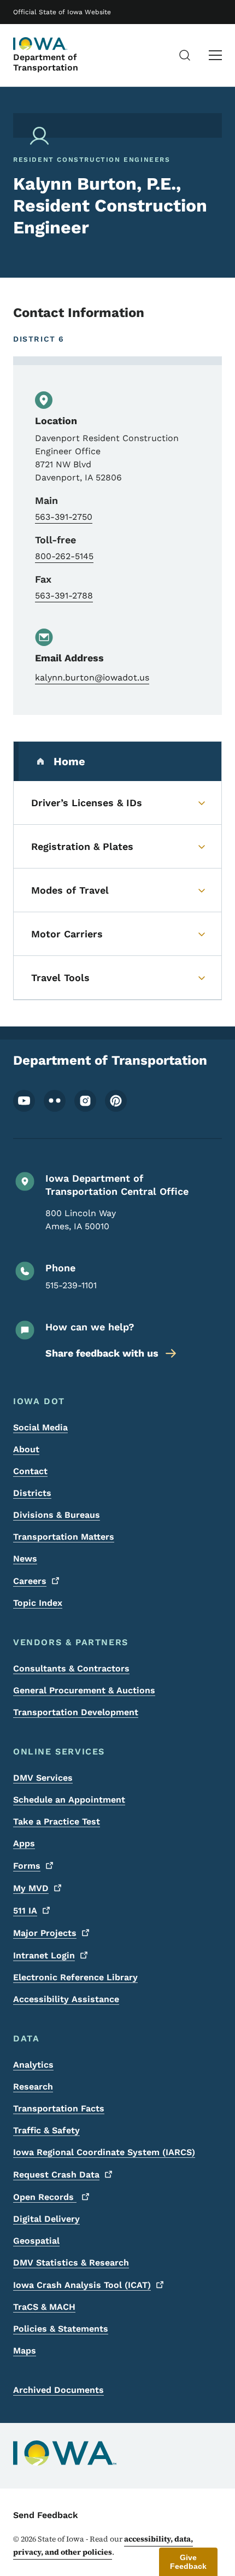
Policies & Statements (61, 2329)
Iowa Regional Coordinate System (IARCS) (104, 2152)
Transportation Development (76, 1712)
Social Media (40, 1427)
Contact (30, 1471)
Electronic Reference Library (75, 1977)
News (25, 1559)
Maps (25, 2351)
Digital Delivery (46, 2219)
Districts (32, 1493)
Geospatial (36, 2241)
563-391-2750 (64, 517)
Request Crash (56, 2175)
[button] (188, 2562)
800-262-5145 (64, 556)
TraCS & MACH (44, 2307)
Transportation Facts (59, 2108)
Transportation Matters (64, 1537)
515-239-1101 (71, 1285)
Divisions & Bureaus (57, 1515)
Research (33, 2087)
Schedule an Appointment (69, 1800)
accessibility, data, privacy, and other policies (103, 2545)
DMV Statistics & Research (71, 2263)
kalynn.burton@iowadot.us (92, 677)
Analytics (33, 2065)
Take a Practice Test (57, 1821)
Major (45, 1933)
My (31, 1888)
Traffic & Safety (46, 2130)
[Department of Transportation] (40, 44)
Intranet (44, 1955)
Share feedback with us (102, 1353)
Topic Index (38, 1603)
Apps (24, 1843)
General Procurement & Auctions (84, 1690)
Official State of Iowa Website (62, 12)
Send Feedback (46, 2515)
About (26, 1449)
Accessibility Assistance (66, 1999)
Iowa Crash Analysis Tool (82, 2285)
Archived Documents (58, 2390)
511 (25, 1911)
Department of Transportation (46, 62)
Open (45, 2197)
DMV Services (43, 1778)
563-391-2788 (64, 595)
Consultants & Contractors (71, 1668)
